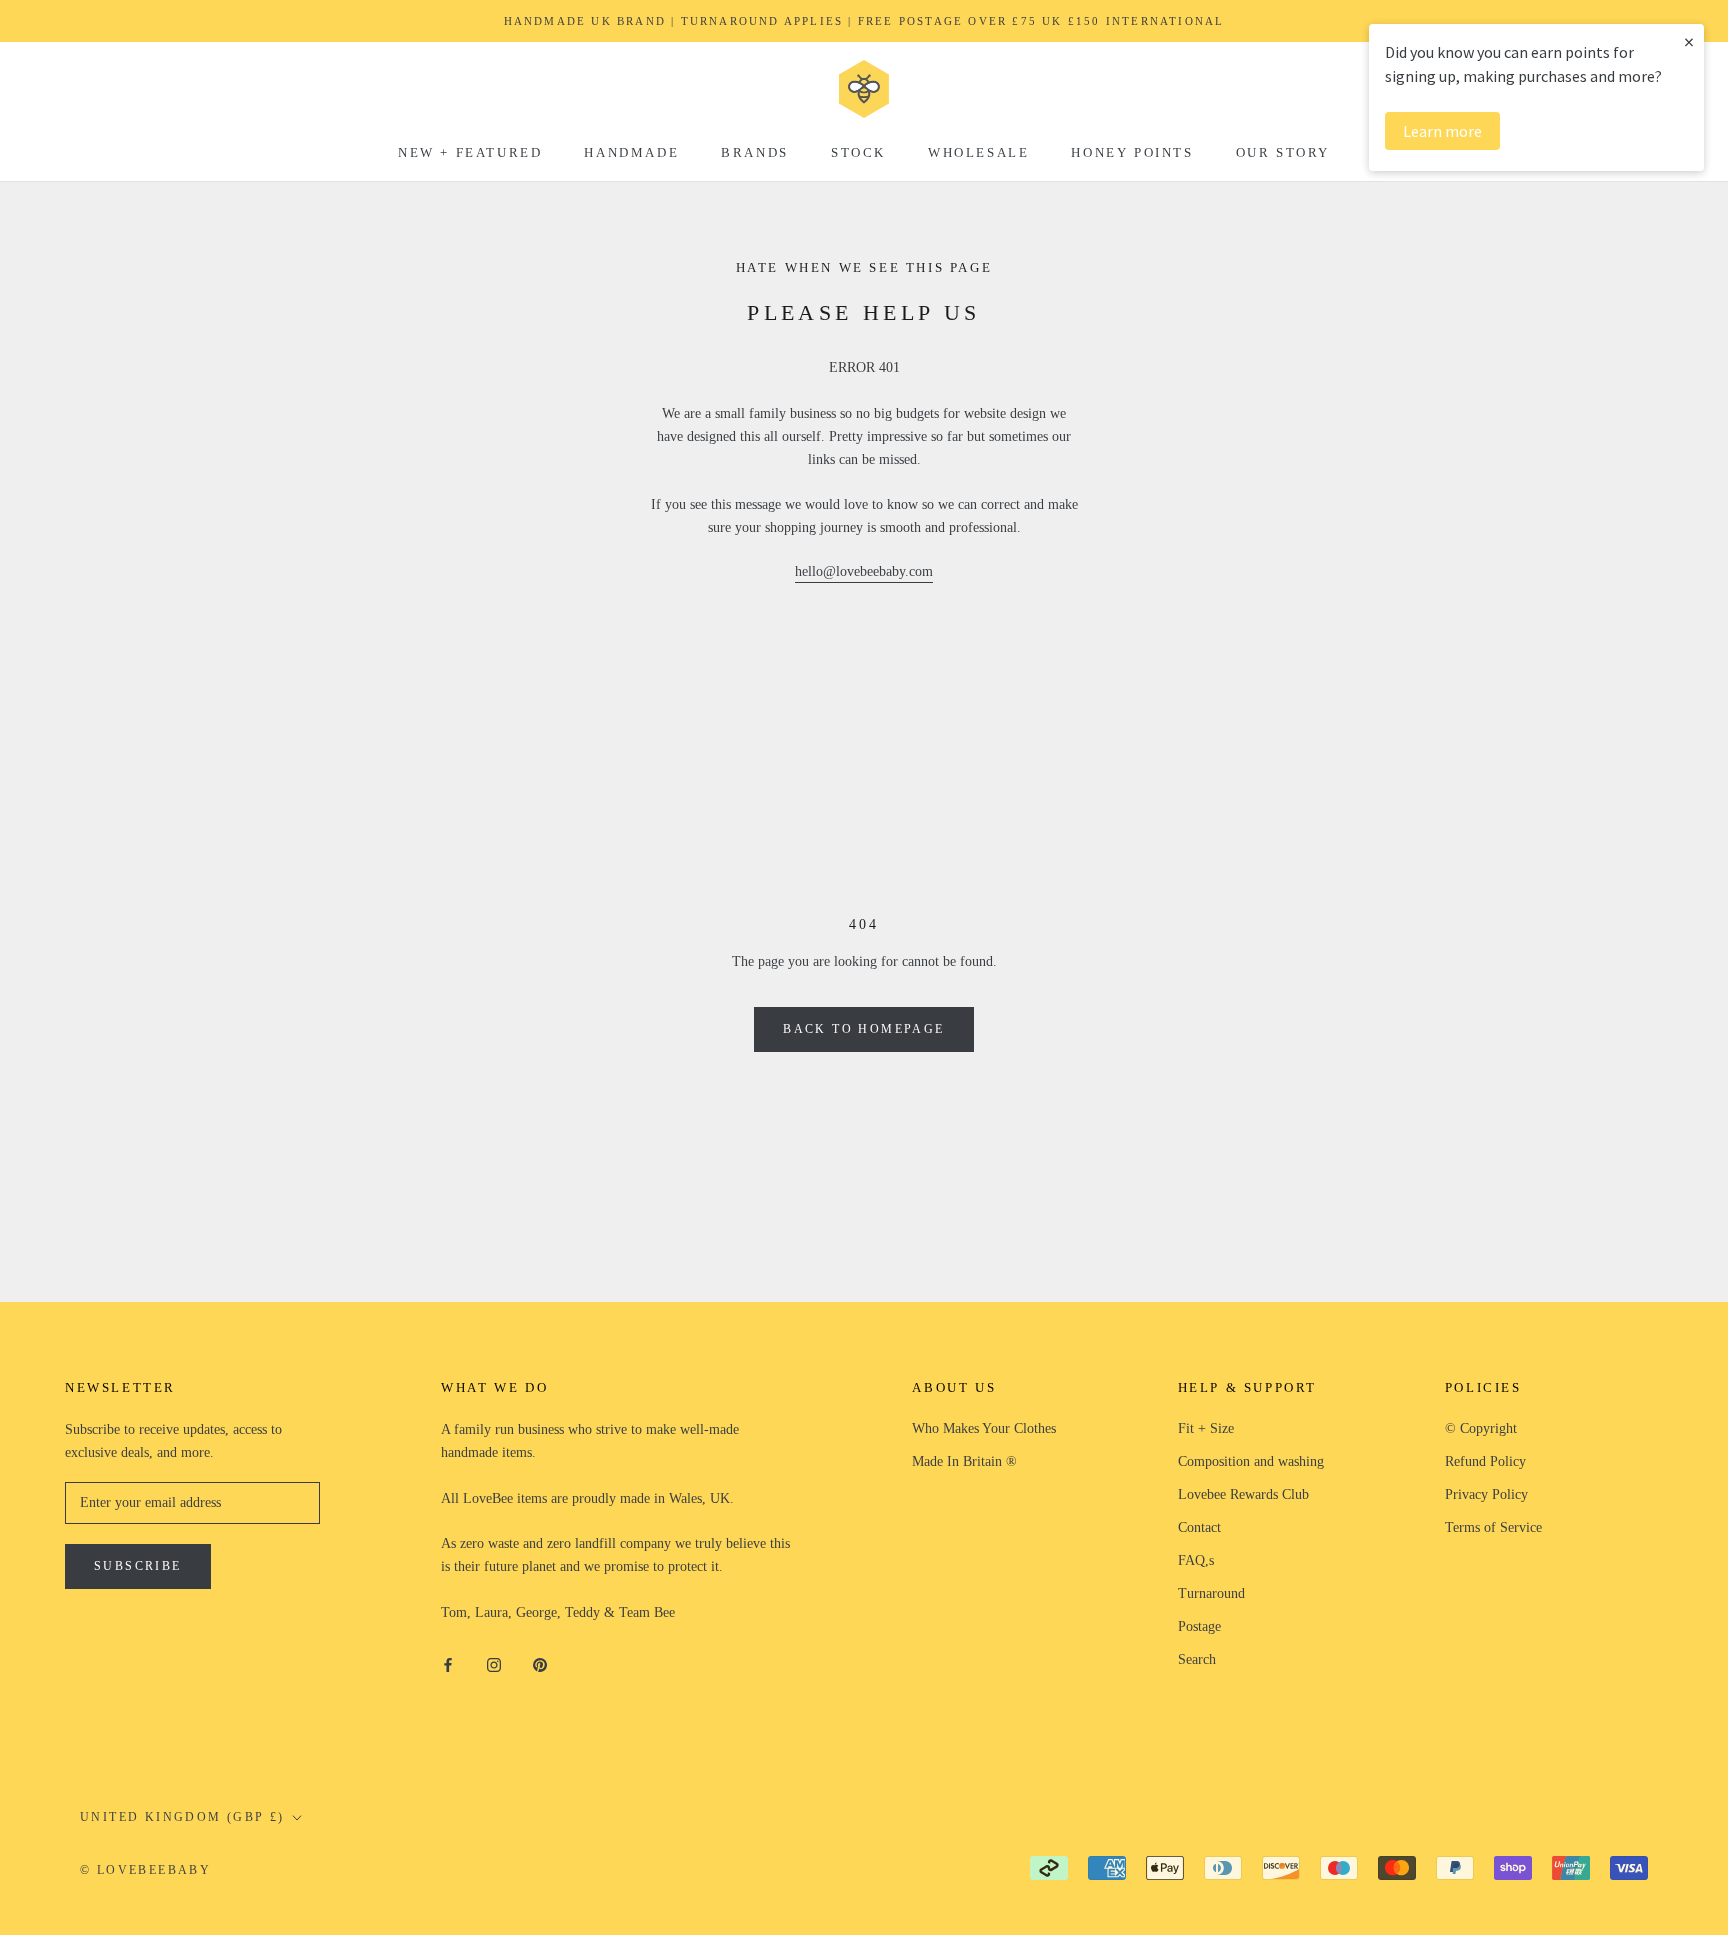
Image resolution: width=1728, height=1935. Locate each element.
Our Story (1283, 152)
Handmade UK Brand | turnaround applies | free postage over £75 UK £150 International (864, 21)
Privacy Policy (1486, 1494)
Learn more (1442, 131)
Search (1197, 1659)
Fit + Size (1206, 1428)
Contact (1199, 1527)
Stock (858, 152)
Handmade (631, 152)
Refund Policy (1485, 1461)
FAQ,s (1196, 1560)
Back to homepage (863, 1029)
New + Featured (470, 152)
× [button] (1689, 41)
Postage (1199, 1626)
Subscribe (138, 1566)
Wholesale (978, 152)
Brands (755, 152)
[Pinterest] (540, 1663)
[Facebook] (448, 1663)
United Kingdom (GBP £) (182, 1817)
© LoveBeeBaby (145, 1870)
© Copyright (1481, 1428)
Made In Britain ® (964, 1461)
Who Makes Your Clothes (984, 1428)
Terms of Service (1493, 1527)
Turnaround (1211, 1593)
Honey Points (1132, 152)
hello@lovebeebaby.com (864, 571)
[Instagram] (494, 1663)
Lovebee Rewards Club (1243, 1494)
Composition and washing (1251, 1461)
